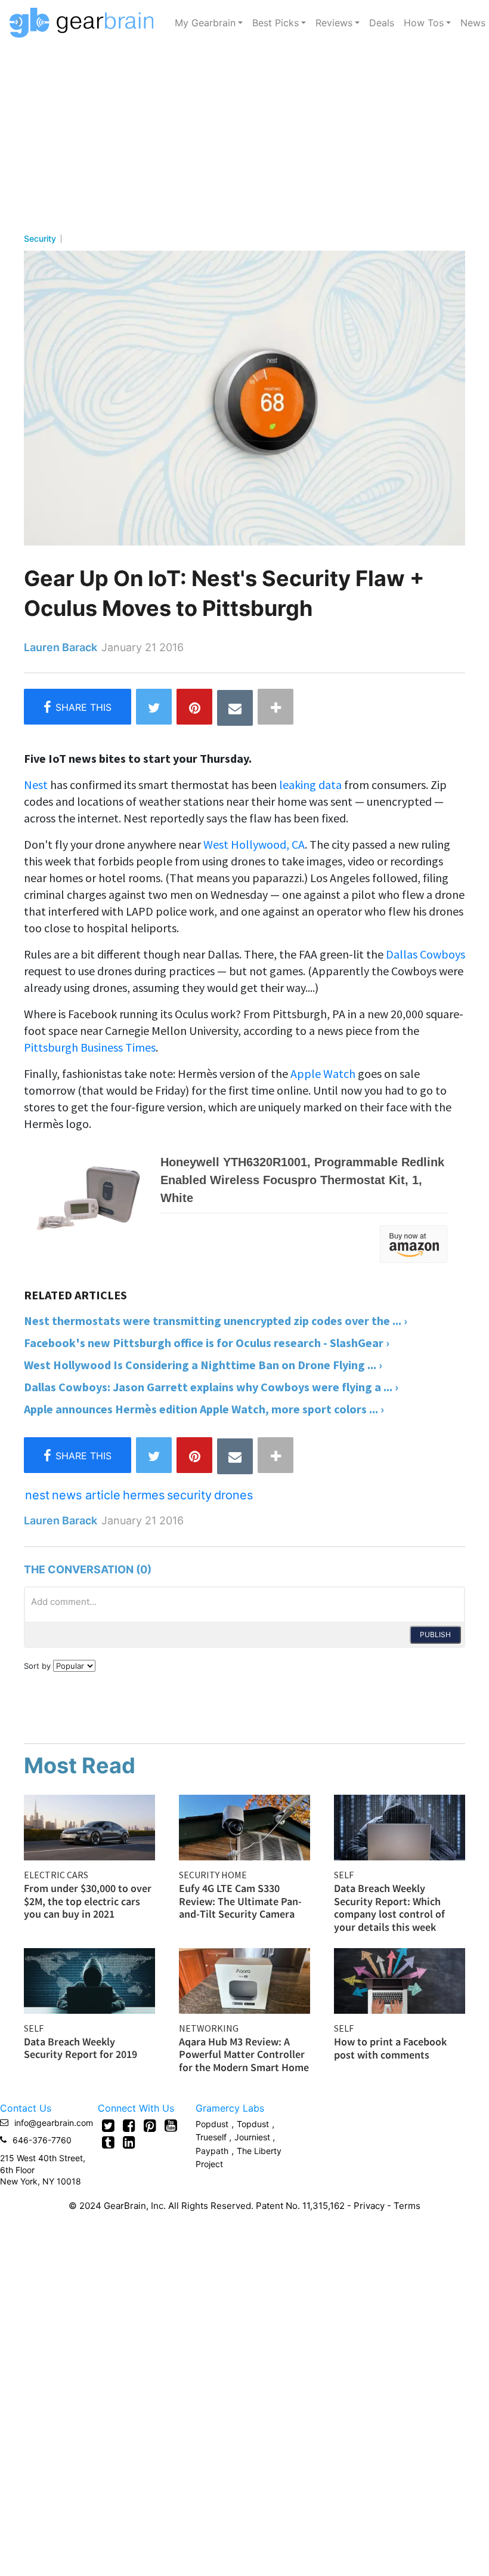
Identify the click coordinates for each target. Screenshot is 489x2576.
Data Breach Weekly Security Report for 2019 (81, 2048)
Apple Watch (323, 1073)
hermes (144, 1495)
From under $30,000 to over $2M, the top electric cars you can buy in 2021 (88, 1901)
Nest (36, 785)
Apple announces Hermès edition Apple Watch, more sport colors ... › (204, 1409)
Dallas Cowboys (425, 954)
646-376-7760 (42, 2140)
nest (37, 1495)
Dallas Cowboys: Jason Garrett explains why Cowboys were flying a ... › (211, 1387)
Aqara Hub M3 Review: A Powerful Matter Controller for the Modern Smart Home (244, 2054)
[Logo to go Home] (85, 23)
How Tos (424, 23)
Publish (435, 1634)
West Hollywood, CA (254, 844)
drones (233, 1495)
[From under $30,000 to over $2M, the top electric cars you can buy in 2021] (89, 1826)
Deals (382, 23)
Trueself (212, 2137)
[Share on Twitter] (154, 707)
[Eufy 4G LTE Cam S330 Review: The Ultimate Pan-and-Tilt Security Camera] (244, 1826)
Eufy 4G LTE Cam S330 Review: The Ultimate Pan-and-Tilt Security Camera (240, 1901)
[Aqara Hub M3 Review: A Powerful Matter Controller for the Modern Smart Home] (244, 1979)
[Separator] (276, 707)
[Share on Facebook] (78, 707)
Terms (407, 2206)
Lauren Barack (61, 647)
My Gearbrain (205, 23)
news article (86, 1495)
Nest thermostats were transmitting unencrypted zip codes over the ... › (216, 1321)
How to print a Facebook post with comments (390, 2048)
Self (344, 1875)
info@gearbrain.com (54, 2123)
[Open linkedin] (129, 2142)
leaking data (310, 785)
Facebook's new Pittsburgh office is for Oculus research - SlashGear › (207, 1343)
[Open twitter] (108, 2125)
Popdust (212, 2124)
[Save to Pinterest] (194, 707)
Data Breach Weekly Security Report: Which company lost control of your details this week (389, 1908)
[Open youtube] (171, 2125)
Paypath (212, 2151)
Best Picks (276, 23)
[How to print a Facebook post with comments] (400, 1980)
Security (40, 239)
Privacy (369, 2206)
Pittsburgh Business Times (90, 1047)
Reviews (334, 23)
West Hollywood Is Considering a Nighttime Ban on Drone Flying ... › (203, 1365)
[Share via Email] (235, 708)
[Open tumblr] (108, 2142)
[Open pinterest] (150, 2125)
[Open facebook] (129, 2125)
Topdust (253, 2124)
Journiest (253, 2137)
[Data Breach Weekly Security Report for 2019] (89, 1979)
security (189, 1495)
